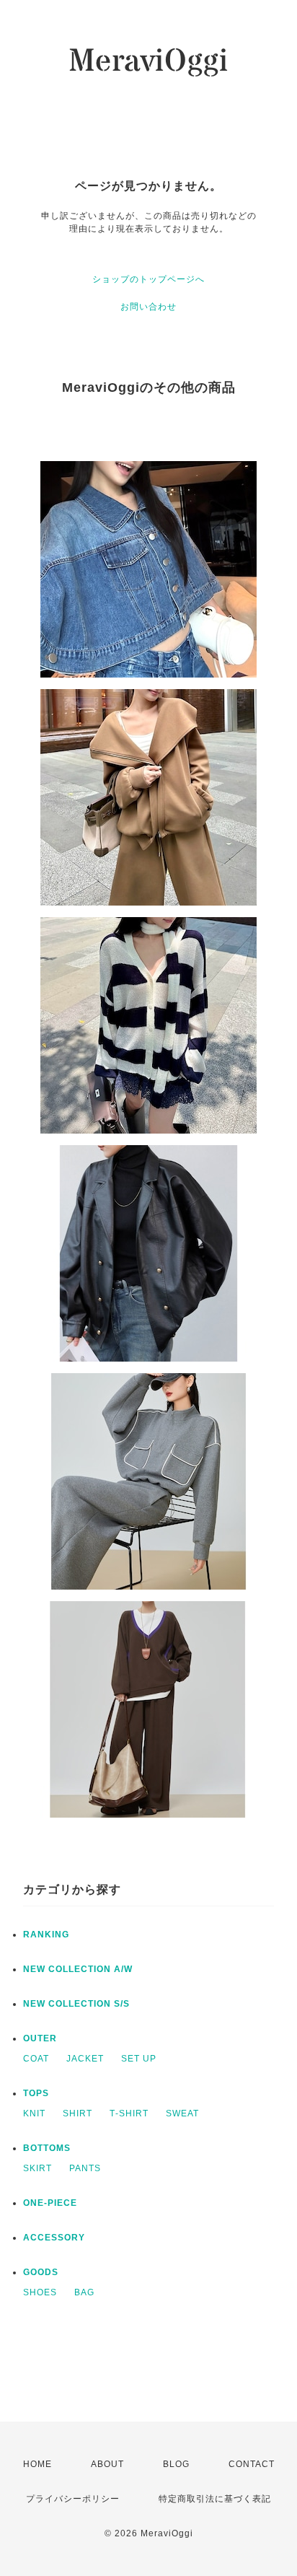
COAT (36, 2059)
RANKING (46, 1935)
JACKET (85, 2059)
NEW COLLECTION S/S (76, 2004)
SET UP (139, 2059)
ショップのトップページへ (148, 279)
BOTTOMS (47, 2148)
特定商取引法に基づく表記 (215, 2499)
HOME (37, 2464)
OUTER (40, 2038)
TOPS (36, 2093)
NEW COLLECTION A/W (78, 1969)
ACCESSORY (54, 2238)
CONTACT (252, 2464)
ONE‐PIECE (50, 2203)
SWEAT (182, 2113)
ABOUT (107, 2464)
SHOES (40, 2292)
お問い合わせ (148, 307)
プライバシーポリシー (73, 2499)
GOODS (41, 2272)
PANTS (85, 2168)
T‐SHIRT (129, 2113)
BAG (84, 2292)
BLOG (176, 2464)
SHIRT (77, 2113)
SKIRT (37, 2168)
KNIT (34, 2113)
